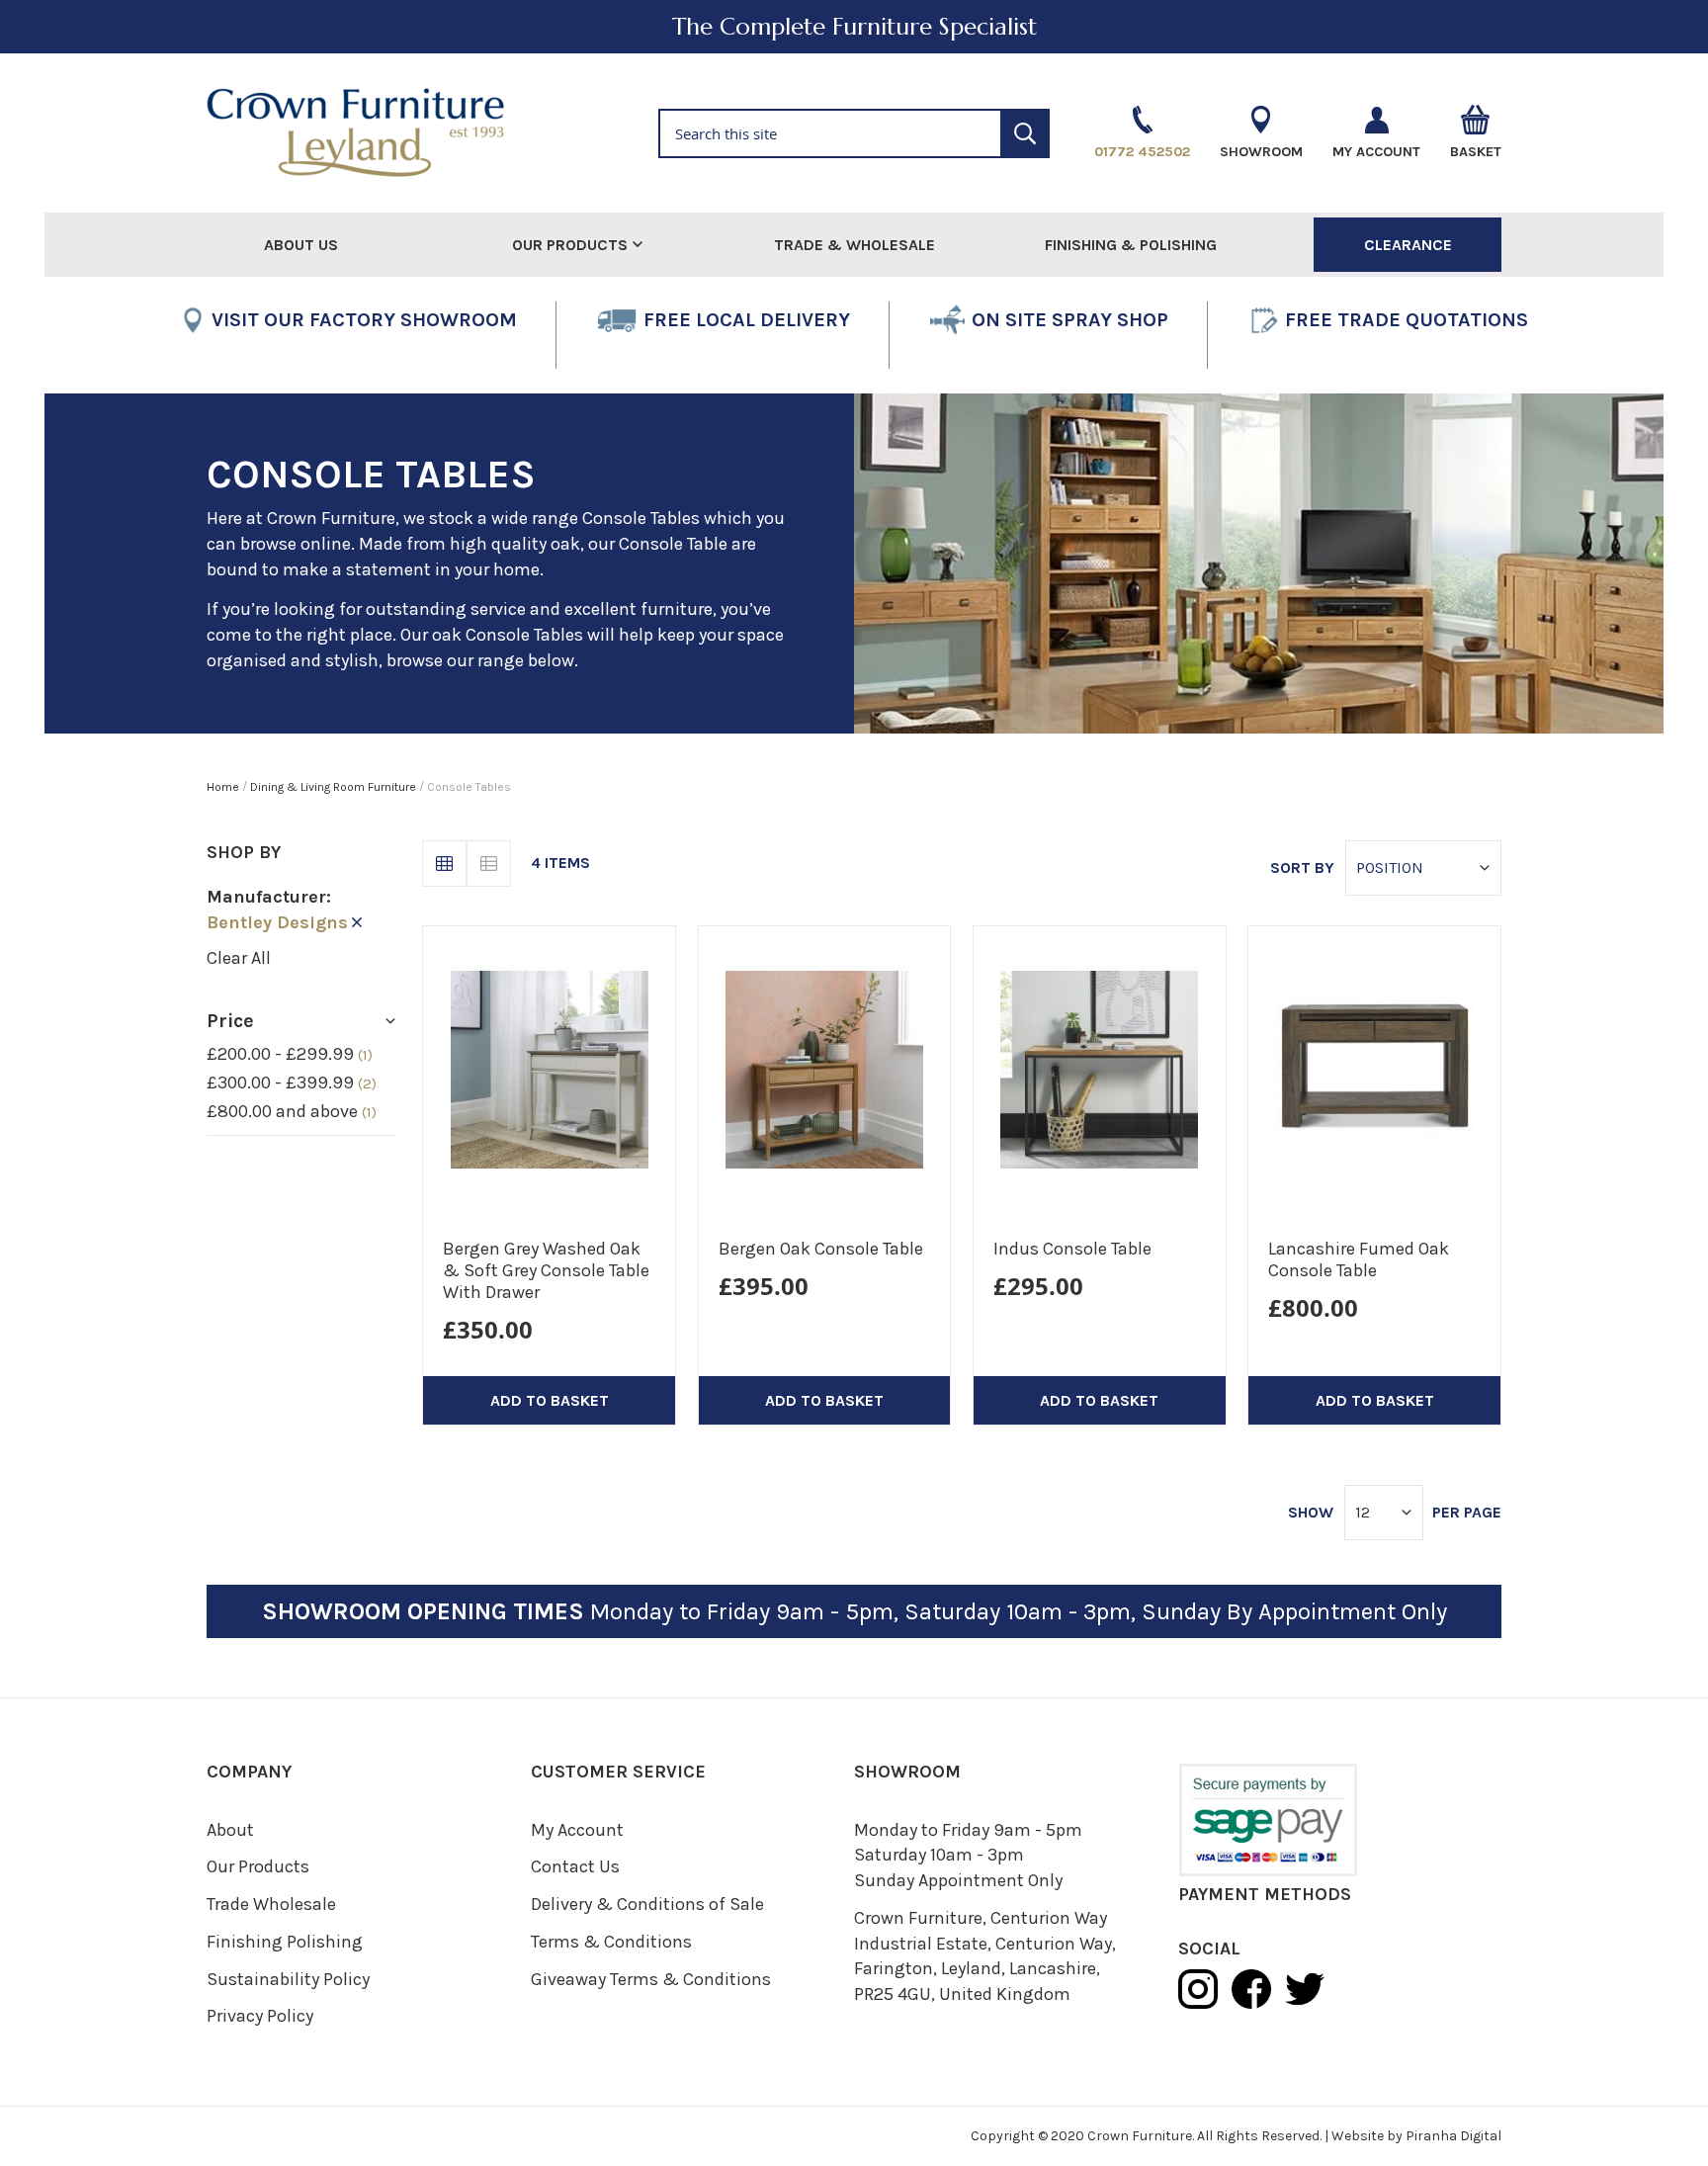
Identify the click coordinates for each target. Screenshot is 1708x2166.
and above (292, 1111)
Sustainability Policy (288, 1979)
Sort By (1302, 867)
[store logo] (413, 133)
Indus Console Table (1072, 1249)
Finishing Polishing (285, 1942)
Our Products (258, 1866)
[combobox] (854, 133)
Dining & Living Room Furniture (335, 787)
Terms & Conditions (611, 1942)
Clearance (1408, 245)
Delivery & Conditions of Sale (647, 1904)
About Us (301, 245)
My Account (577, 1830)
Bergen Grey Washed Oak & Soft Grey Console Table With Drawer (546, 1270)
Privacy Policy (260, 2016)
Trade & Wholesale (854, 245)
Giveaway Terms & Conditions (651, 1979)
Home (224, 787)
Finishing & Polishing (1131, 245)
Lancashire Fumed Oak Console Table (1359, 1259)
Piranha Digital (1453, 2136)
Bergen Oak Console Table (821, 1249)
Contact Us (575, 1866)
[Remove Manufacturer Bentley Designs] (357, 922)
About (230, 1830)
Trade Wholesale (271, 1904)
